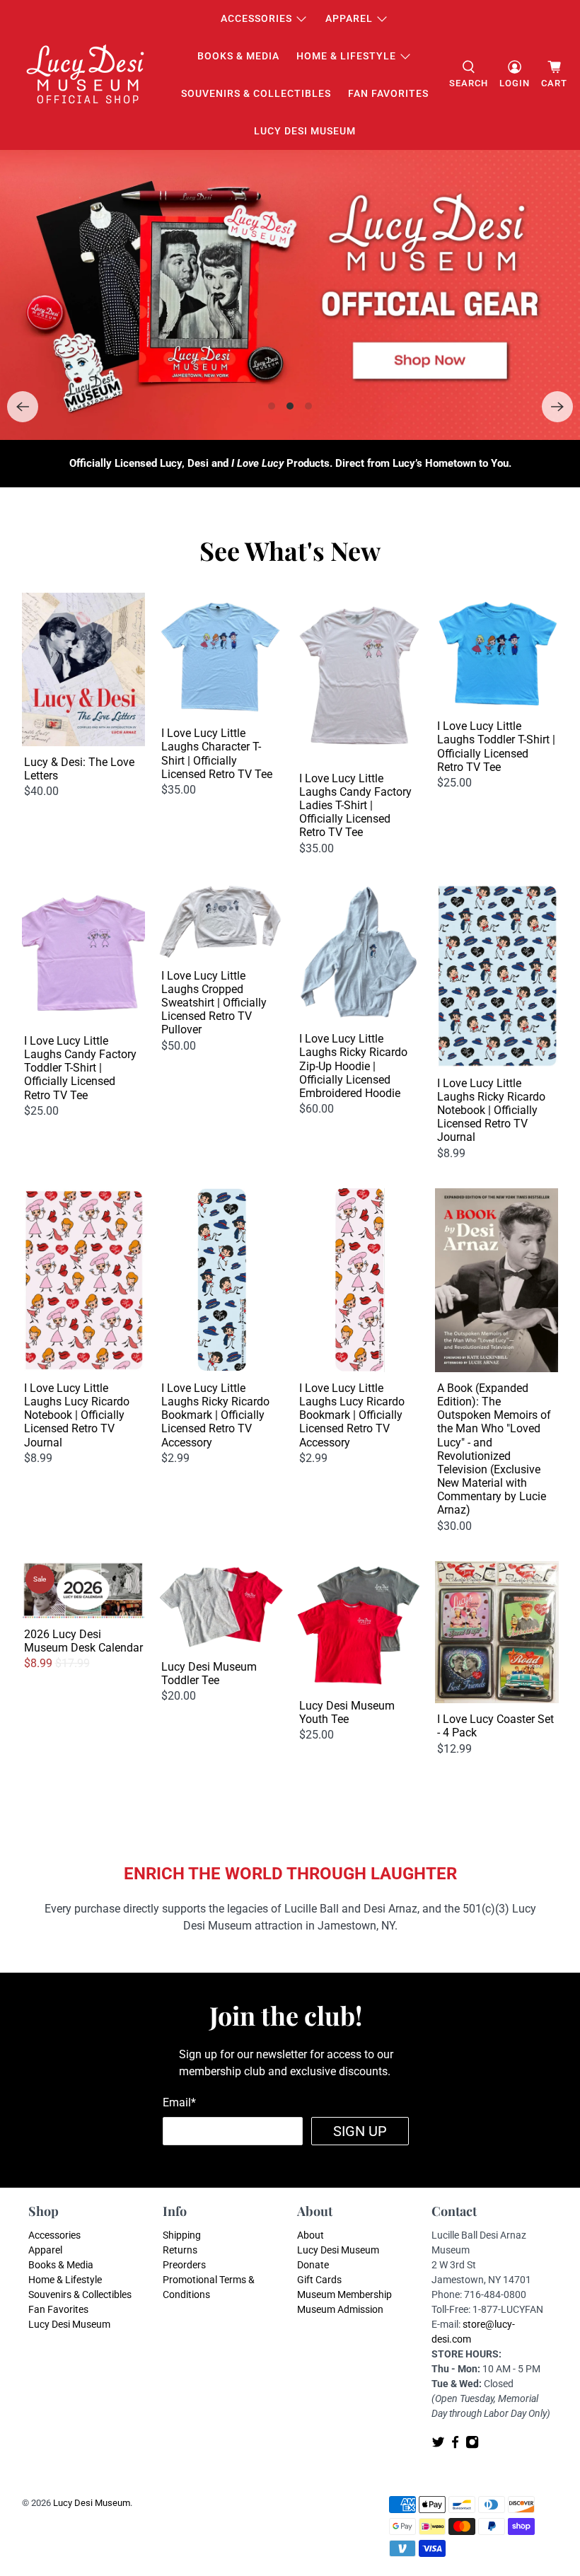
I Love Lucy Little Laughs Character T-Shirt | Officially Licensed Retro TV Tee (217, 754)
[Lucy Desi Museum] (86, 75)
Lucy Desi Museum (305, 131)
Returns (180, 2250)
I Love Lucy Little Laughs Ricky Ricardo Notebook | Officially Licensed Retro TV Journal (491, 1110)
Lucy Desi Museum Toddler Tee (209, 1673)
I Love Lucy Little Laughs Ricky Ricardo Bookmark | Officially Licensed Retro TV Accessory (215, 1415)
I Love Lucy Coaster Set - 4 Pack (495, 1726)
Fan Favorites (388, 93)
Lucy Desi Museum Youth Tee (347, 1712)
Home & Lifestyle (346, 56)
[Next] (557, 407)
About (311, 2235)
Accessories (256, 18)
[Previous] (23, 407)
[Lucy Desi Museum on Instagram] (472, 2446)
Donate (313, 2265)
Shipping (182, 2235)
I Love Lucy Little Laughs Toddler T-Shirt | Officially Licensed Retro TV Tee (496, 747)
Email (179, 2102)
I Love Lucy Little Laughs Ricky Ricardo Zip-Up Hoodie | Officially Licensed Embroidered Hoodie (353, 1066)
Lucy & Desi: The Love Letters (79, 769)
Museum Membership (344, 2294)
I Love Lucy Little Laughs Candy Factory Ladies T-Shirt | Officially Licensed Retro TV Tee (355, 806)
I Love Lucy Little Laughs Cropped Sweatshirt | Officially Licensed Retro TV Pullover (214, 1003)
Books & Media (238, 56)
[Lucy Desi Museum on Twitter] (438, 2446)
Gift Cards (319, 2280)
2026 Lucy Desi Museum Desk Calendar (83, 1641)
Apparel (349, 18)
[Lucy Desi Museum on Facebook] (455, 2446)
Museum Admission (340, 2309)
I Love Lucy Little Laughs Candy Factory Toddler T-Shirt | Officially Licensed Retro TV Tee (80, 1068)
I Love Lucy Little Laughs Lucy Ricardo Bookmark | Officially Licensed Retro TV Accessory (352, 1415)
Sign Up (360, 2131)
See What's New (290, 550)
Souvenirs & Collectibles (256, 93)
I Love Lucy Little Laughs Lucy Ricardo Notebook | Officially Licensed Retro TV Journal (77, 1415)
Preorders (184, 2265)
